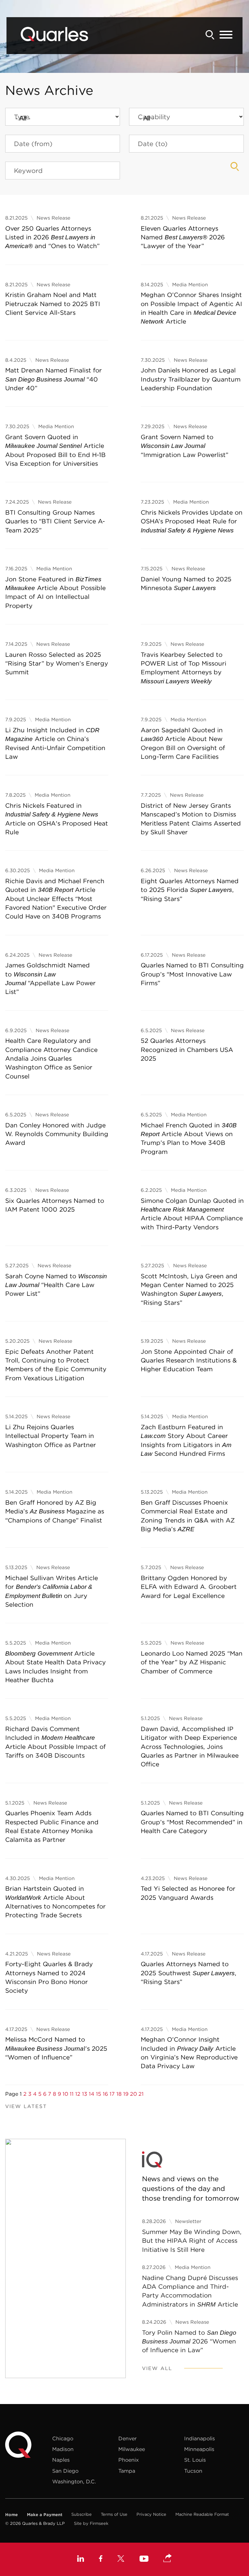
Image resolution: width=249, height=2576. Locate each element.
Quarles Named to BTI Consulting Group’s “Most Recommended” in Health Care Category (192, 1822)
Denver (127, 2438)
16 (105, 2094)
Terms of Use (114, 2514)
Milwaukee (132, 2449)
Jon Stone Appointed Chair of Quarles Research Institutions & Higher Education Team (189, 1360)
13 (85, 2094)
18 (119, 2094)
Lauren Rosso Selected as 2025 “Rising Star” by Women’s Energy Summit (57, 663)
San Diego (65, 2471)
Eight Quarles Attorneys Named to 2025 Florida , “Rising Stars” (190, 890)
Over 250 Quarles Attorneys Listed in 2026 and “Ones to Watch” (52, 237)
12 (78, 2094)
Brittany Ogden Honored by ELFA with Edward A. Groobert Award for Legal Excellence (189, 1587)
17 (112, 2094)
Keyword (28, 171)
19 (126, 2094)
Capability (154, 117)
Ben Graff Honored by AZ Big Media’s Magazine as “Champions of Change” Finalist (55, 1511)
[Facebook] (101, 2559)
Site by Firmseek (91, 2523)
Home (12, 2514)
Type (22, 117)
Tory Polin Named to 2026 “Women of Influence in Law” (189, 2341)
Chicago (63, 2438)
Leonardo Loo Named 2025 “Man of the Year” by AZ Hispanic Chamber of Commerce (192, 1662)
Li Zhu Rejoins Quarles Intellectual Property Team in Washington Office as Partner (51, 1436)
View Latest (26, 2106)
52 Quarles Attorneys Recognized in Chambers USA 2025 (187, 1049)
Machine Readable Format (202, 2514)
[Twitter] (121, 2559)
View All (157, 2368)
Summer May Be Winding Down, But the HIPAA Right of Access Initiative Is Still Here (192, 2241)
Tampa (127, 2471)
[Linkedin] (81, 2559)
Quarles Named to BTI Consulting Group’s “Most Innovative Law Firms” (192, 974)
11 (72, 2094)
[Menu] (226, 35)
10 (65, 2094)
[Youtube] (144, 2559)
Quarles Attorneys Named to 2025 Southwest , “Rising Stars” (189, 1973)
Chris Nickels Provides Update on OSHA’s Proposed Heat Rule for (192, 521)
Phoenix (129, 2460)
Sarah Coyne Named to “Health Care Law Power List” (56, 1285)
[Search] (210, 35)
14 (92, 2094)
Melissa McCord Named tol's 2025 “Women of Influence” (56, 2048)
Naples (61, 2460)
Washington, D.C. (74, 2481)
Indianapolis (200, 2438)
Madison (63, 2449)
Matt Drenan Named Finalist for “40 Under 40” (53, 379)
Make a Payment (45, 2514)
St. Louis (195, 2460)
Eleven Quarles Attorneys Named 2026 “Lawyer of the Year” (183, 237)
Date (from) (33, 144)
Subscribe (82, 2514)
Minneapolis (199, 2449)
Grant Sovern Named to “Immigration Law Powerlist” (184, 446)
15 (99, 2094)
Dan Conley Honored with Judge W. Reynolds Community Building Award (57, 1134)
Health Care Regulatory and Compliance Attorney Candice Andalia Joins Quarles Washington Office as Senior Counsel (51, 1058)
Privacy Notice (151, 2514)
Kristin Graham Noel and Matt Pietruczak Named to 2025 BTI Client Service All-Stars (53, 304)
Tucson (193, 2471)
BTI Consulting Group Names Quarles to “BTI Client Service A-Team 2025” (55, 521)
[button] (168, 2559)
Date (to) (153, 144)
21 (141, 2094)
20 (133, 2094)
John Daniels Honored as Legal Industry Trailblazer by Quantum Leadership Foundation (191, 379)
